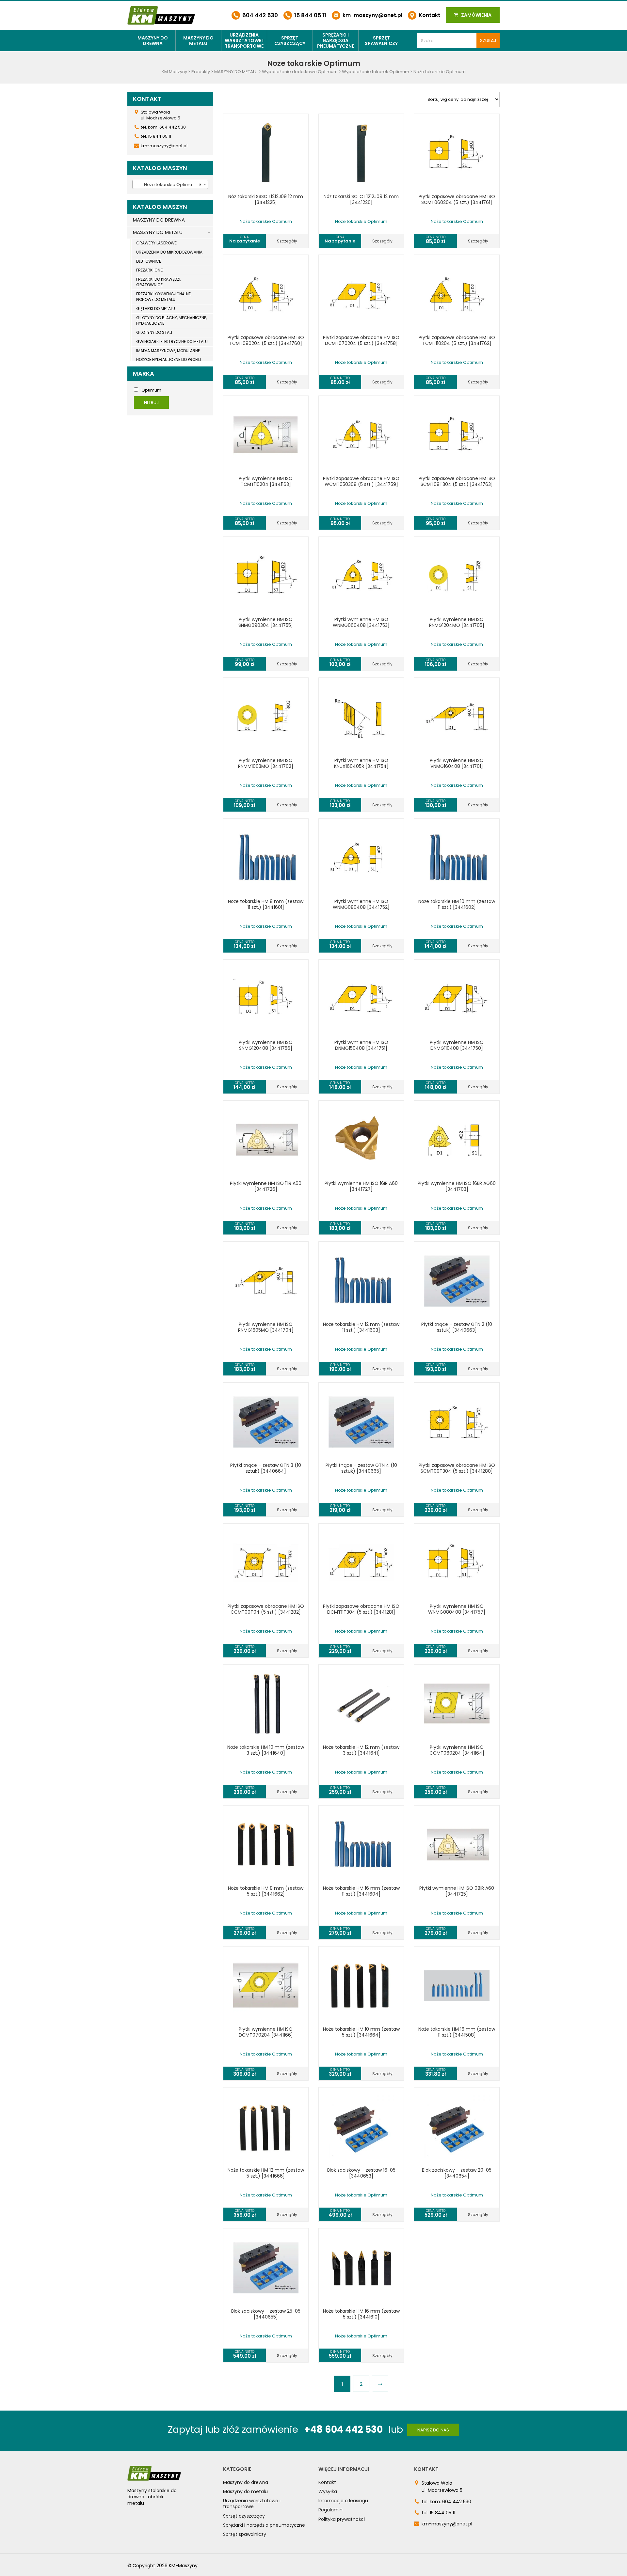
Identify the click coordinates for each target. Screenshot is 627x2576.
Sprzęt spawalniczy (381, 41)
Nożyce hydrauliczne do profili (169, 359)
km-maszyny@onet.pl (372, 15)
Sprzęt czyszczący (290, 41)
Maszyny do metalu (198, 41)
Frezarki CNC (150, 270)
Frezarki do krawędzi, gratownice (159, 282)
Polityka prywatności (342, 2519)
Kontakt (429, 15)
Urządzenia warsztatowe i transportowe (244, 40)
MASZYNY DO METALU (158, 232)
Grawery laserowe (156, 243)
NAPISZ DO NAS (433, 2430)
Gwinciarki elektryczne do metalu (172, 341)
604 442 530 (259, 15)
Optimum (151, 390)
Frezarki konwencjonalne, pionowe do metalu (164, 297)
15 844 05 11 (310, 15)
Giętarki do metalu (156, 309)
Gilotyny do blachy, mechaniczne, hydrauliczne (171, 320)
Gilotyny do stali (154, 332)
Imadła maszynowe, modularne (168, 351)
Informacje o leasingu (343, 2501)
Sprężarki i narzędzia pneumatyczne (336, 40)
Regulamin (330, 2510)
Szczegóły (287, 241)
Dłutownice (149, 261)
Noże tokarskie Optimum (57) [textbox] (171, 185)
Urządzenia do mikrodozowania (169, 252)
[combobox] (170, 184)
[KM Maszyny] (161, 15)
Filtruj (151, 403)
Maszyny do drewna (153, 41)
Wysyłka (328, 2491)
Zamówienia (476, 15)
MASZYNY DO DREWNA (159, 220)
